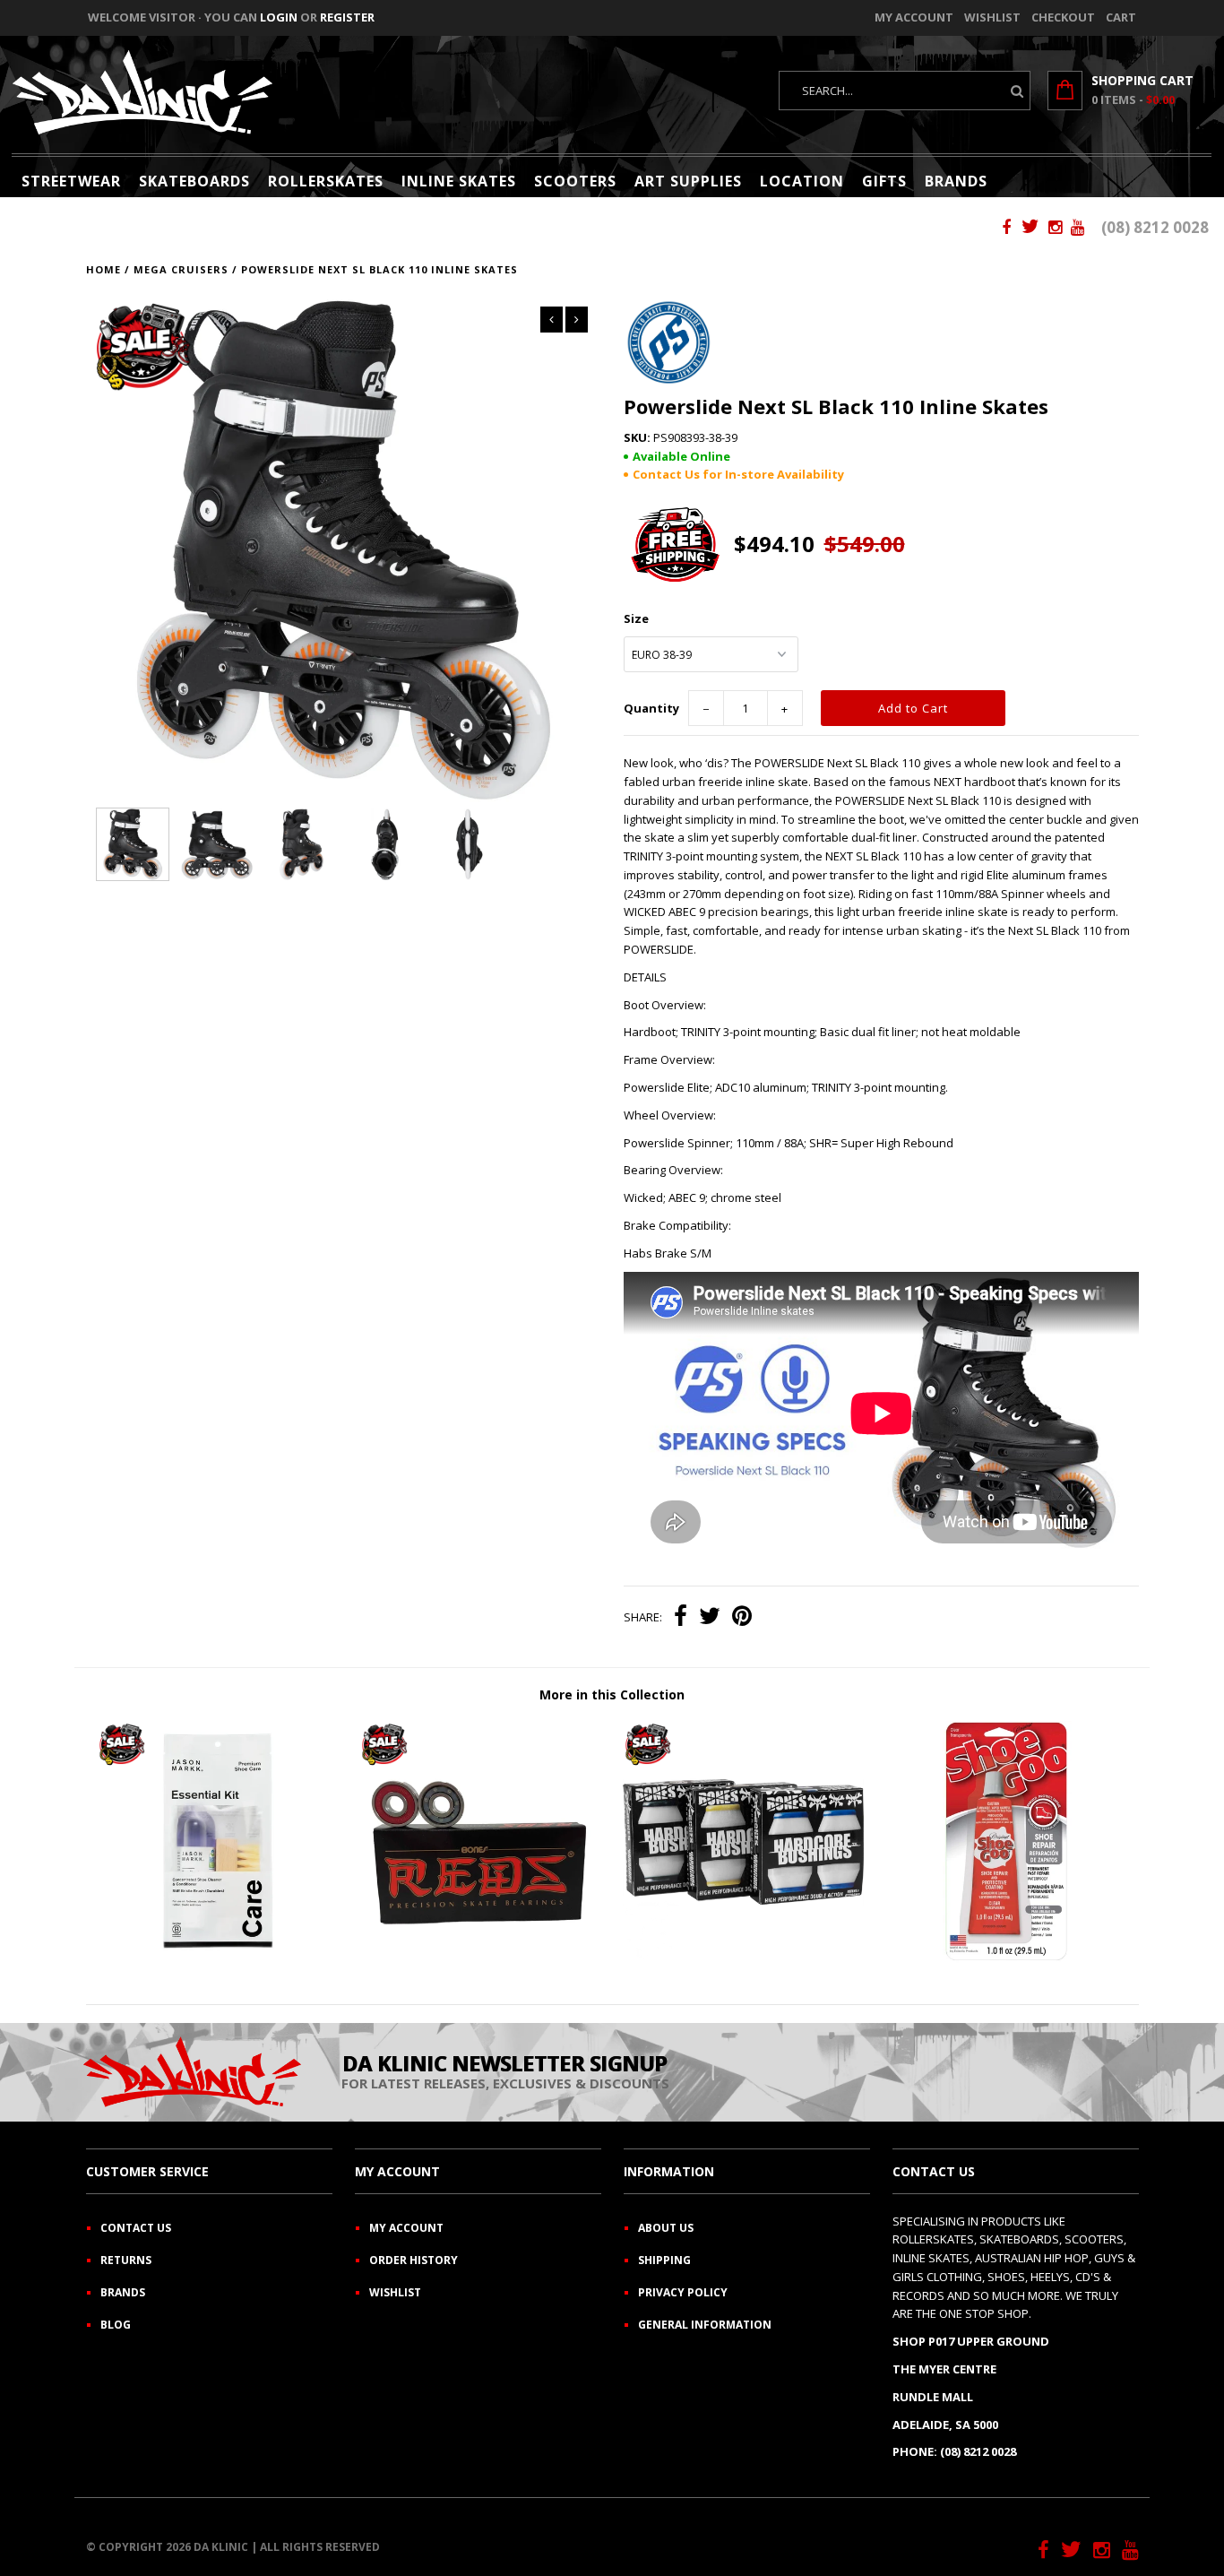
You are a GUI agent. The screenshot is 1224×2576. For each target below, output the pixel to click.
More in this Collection (612, 1694)
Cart (1121, 17)
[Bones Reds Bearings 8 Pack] (480, 1958)
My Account (914, 17)
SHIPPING (664, 2260)
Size (636, 618)
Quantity (651, 708)
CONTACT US (136, 2228)
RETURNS (126, 2260)
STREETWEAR (71, 181)
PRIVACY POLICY (683, 2292)
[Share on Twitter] (710, 1618)
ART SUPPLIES (688, 181)
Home (103, 269)
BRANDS (956, 181)
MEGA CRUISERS (181, 269)
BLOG (116, 2325)
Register (347, 17)
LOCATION (802, 181)
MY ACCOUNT (406, 2228)
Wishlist (992, 17)
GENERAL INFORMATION (705, 2325)
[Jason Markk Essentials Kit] (217, 1958)
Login (279, 17)
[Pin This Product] (742, 1618)
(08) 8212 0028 (1155, 227)
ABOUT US (666, 2228)
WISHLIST (395, 2292)
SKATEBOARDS (194, 181)
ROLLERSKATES (326, 181)
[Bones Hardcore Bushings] (743, 1958)
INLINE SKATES (459, 181)
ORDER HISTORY (414, 2260)
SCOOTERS (575, 181)
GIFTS (884, 181)
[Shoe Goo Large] (1007, 1958)
